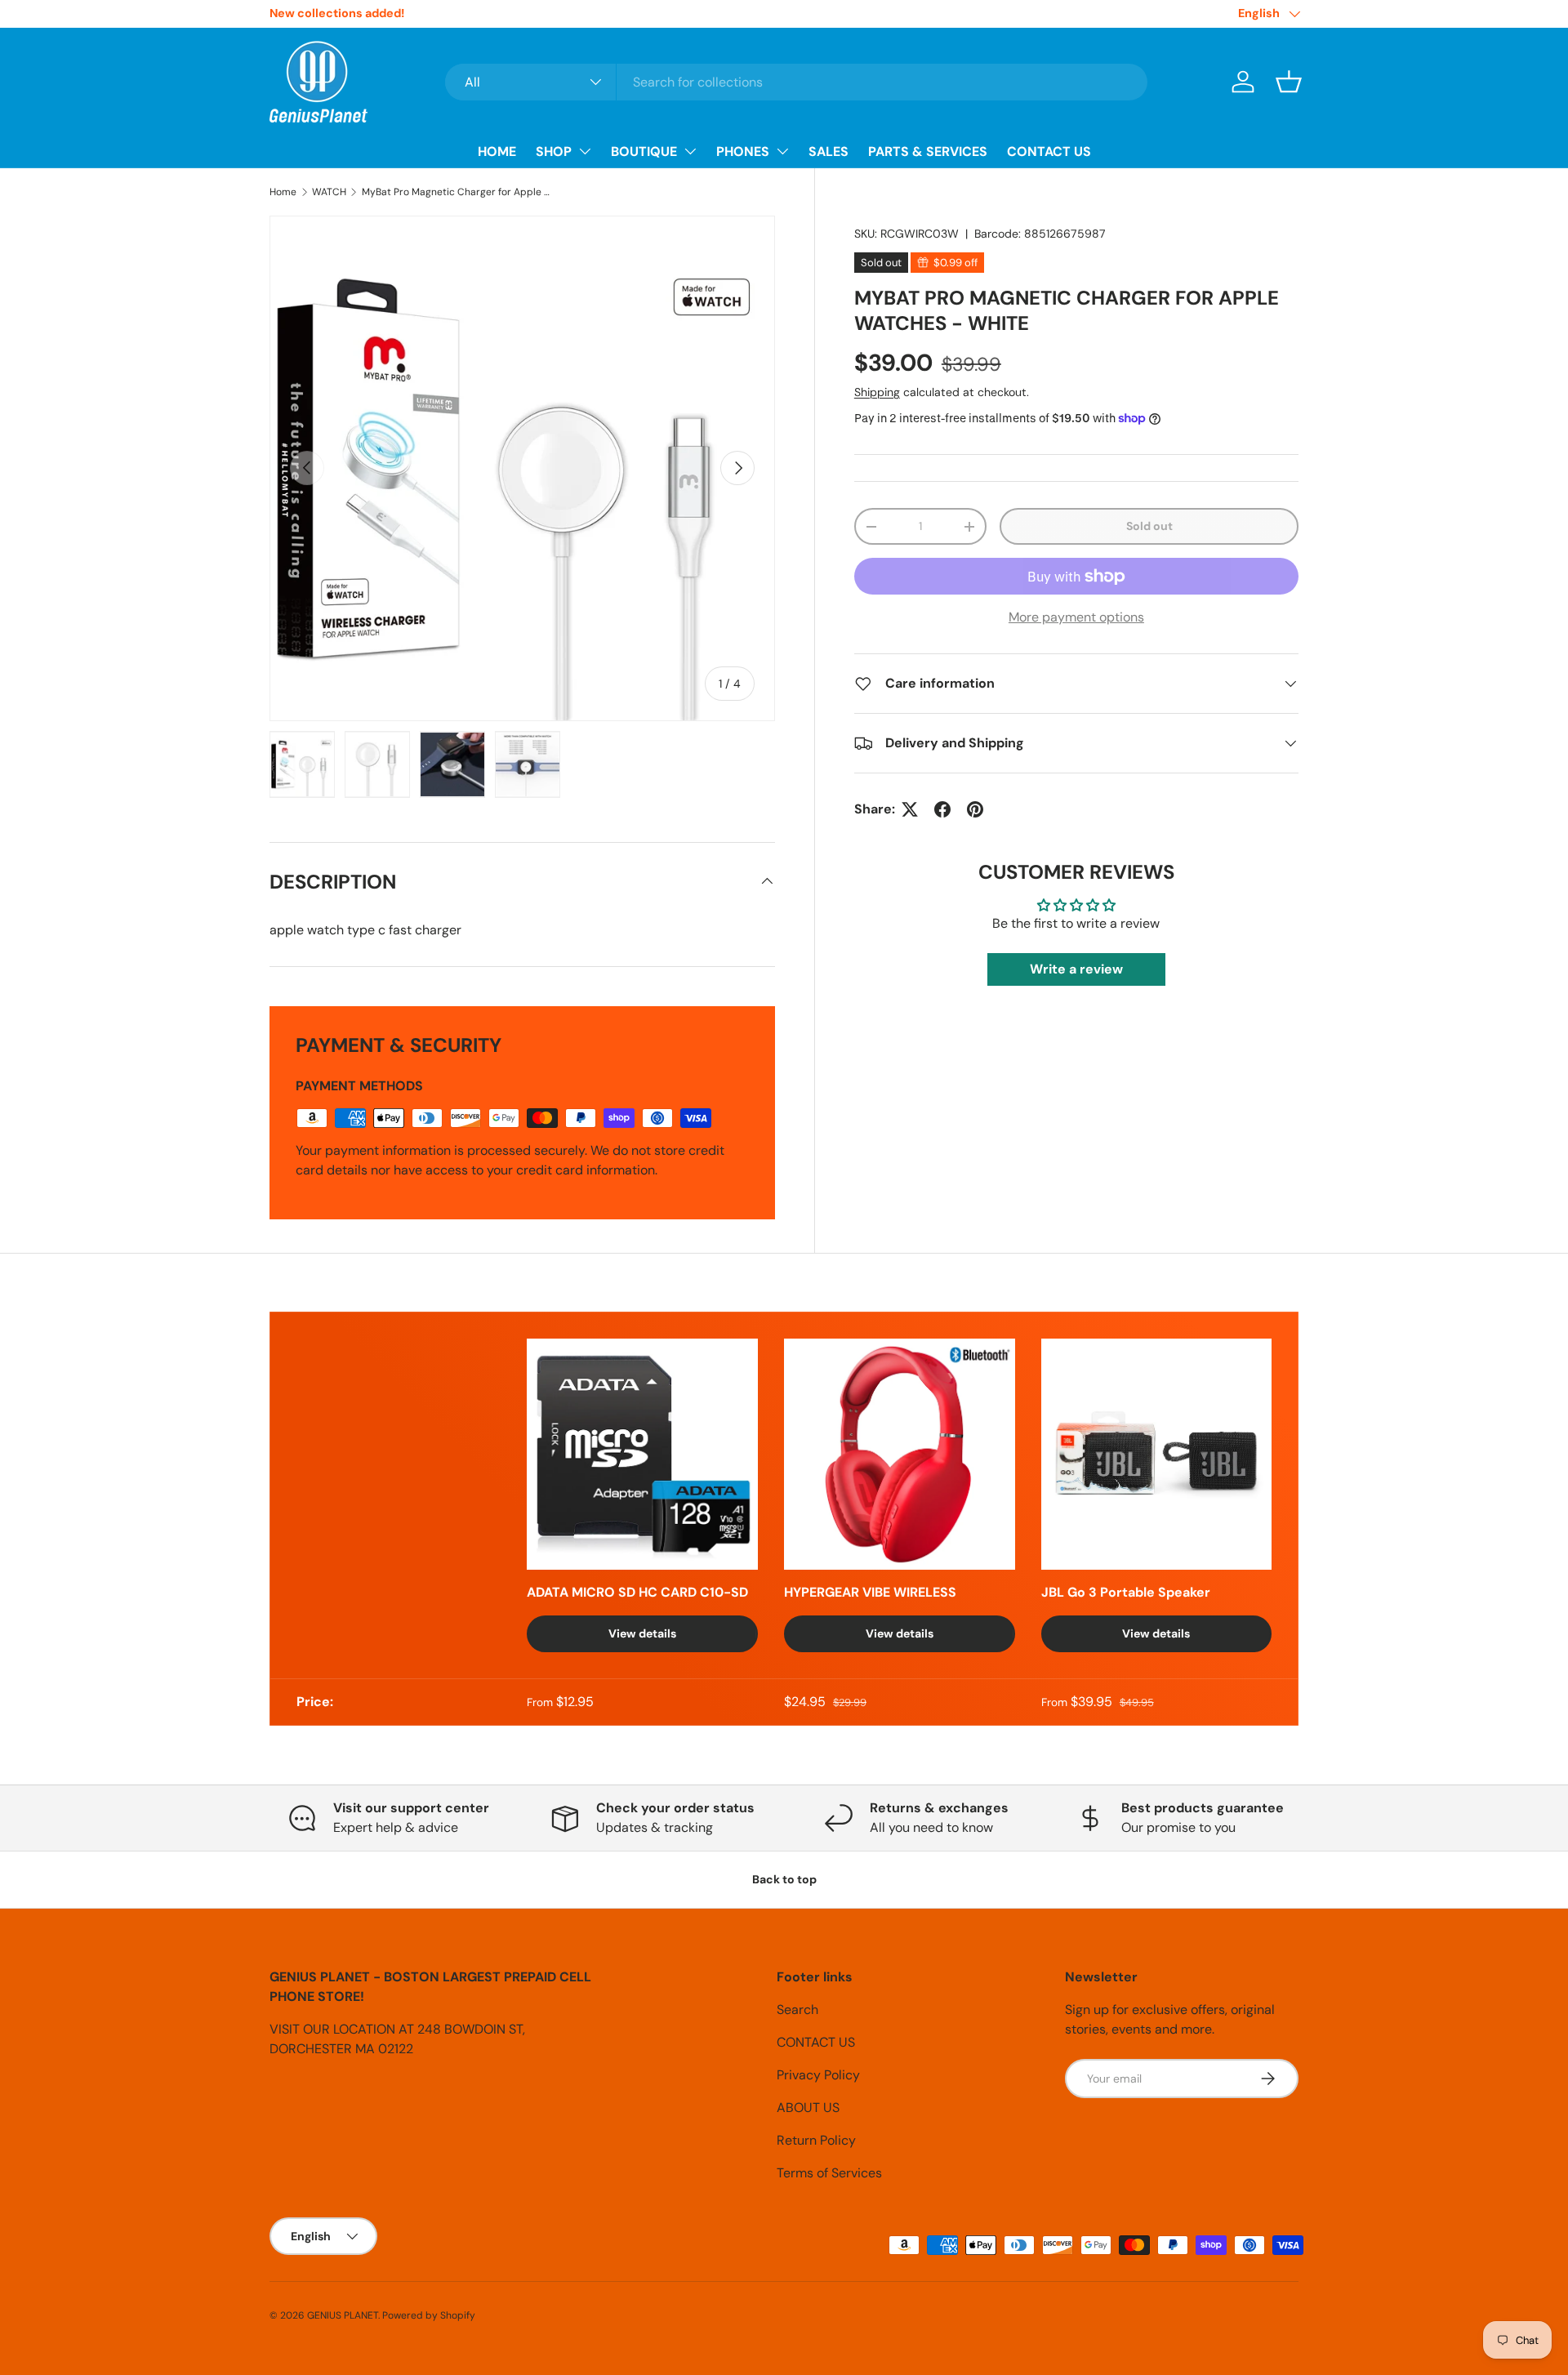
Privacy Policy (818, 2075)
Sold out (1149, 526)
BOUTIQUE (644, 152)
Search (797, 2010)
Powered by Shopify (429, 2315)
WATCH (329, 192)
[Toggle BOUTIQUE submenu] (690, 151)
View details (642, 1633)
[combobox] (796, 82)
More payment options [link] (1076, 617)
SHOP (554, 152)
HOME (497, 152)
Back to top (784, 1879)
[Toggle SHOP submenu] (585, 151)
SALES (829, 152)
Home (283, 192)
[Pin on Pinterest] (975, 809)
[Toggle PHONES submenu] (782, 151)
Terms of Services (829, 2173)
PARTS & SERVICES (928, 152)
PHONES (743, 152)
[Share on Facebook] (942, 809)
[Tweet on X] (910, 809)
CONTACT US (1049, 152)
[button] (1289, 82)
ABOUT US (808, 2108)
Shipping (877, 392)
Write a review (1076, 969)
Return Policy (816, 2140)
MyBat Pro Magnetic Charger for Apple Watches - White (460, 192)
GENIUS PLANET (343, 2315)
